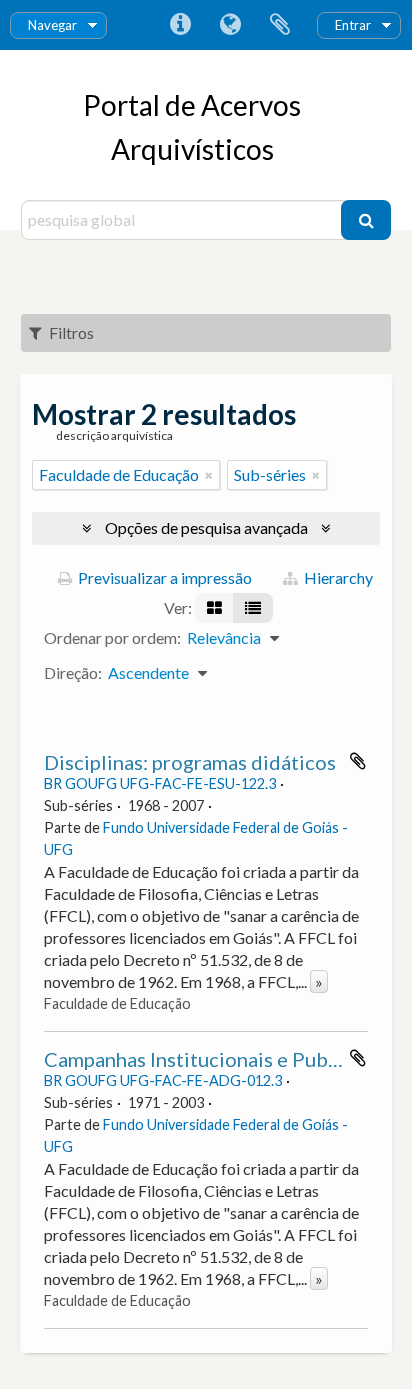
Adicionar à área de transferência (358, 761)
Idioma (230, 25)
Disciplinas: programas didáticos (190, 762)
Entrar (353, 25)
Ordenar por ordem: (112, 637)
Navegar (52, 25)
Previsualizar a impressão (163, 577)
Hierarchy (337, 577)
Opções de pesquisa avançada (206, 527)
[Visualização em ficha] (214, 608)
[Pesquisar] (366, 220)
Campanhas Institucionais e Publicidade (222, 1059)
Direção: (73, 672)
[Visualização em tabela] (253, 608)
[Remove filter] (209, 475)
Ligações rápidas (180, 25)
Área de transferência (280, 25)
